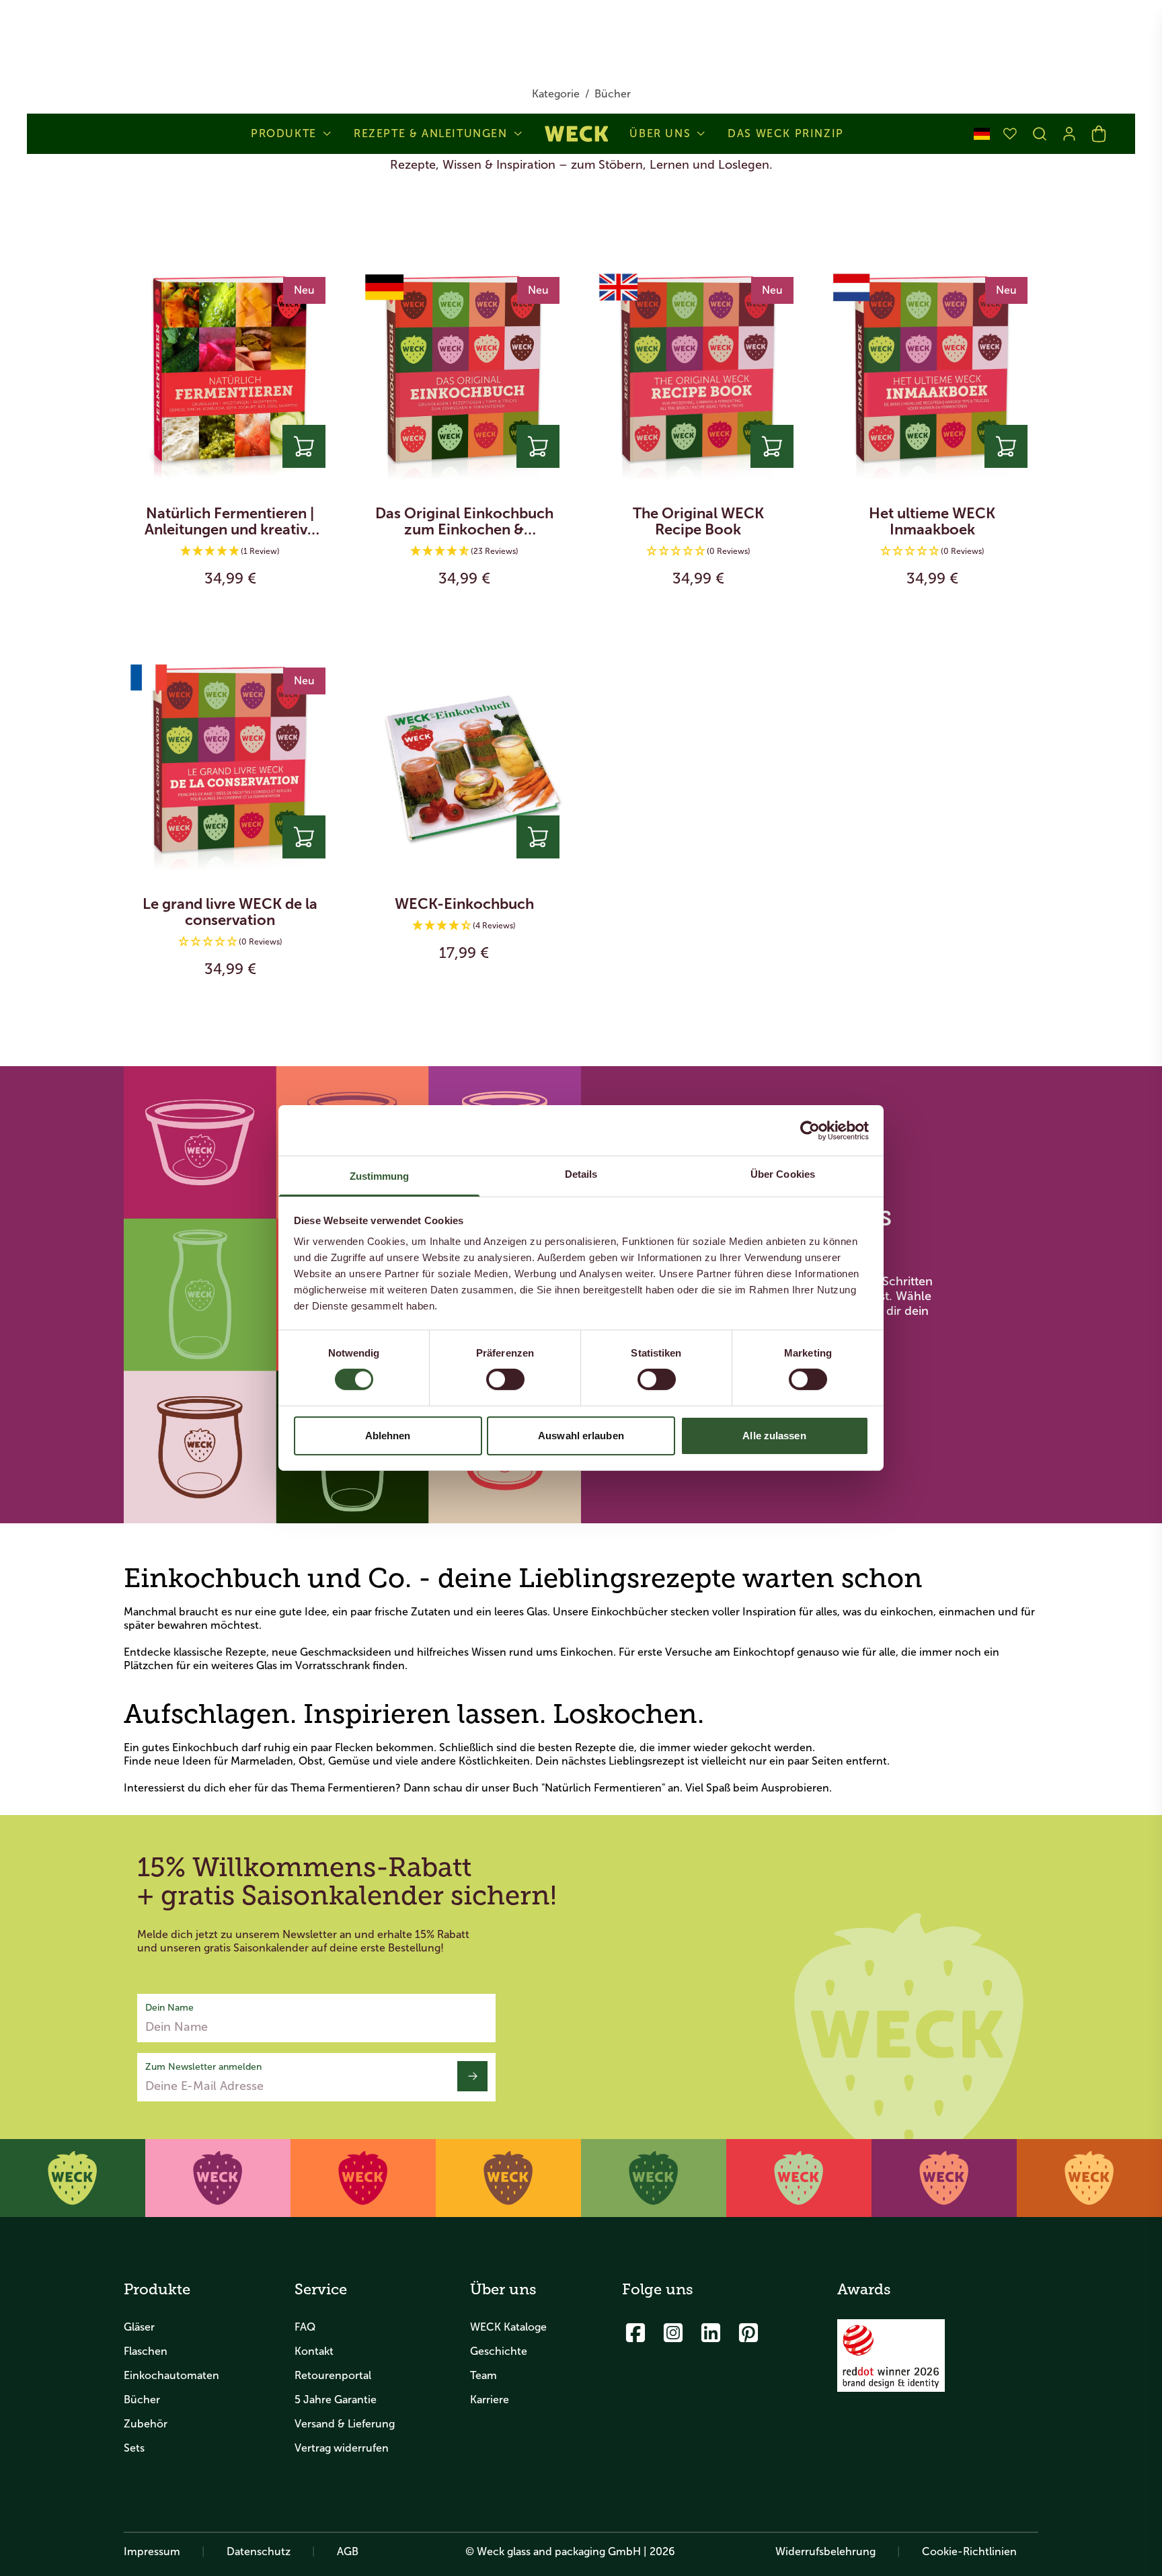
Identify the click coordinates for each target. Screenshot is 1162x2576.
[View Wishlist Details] (1010, 134)
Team (483, 2375)
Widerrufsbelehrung (825, 2551)
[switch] (505, 1379)
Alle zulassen (774, 1436)
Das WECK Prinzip (786, 134)
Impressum (152, 2551)
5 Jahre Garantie (336, 2400)
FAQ (305, 2327)
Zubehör (146, 2424)
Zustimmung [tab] (380, 1176)
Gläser (139, 2327)
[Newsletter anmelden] (472, 2076)
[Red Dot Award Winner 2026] (891, 2356)
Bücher (142, 2400)
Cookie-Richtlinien (969, 2551)
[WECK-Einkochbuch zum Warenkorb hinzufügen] (538, 837)
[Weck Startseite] (577, 134)
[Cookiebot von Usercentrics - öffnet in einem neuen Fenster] (810, 1130)
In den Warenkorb (230, 616)
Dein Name (169, 2008)
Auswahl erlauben (581, 1436)
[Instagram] (673, 2333)
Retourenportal (333, 2375)
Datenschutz (259, 2551)
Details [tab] (581, 1174)
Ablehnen (388, 1436)
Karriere (490, 2400)
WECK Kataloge (508, 2327)
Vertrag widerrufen (342, 2448)
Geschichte (499, 2351)
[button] (230, 552)
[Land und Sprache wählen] (982, 134)
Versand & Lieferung (345, 2424)
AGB (348, 2551)
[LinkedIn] (711, 2333)
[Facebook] (635, 2333)
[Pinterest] (748, 2333)
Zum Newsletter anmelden (203, 2067)
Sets (134, 2448)
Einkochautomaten (171, 2375)
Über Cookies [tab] (783, 1174)
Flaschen (146, 2351)
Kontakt (314, 2351)
